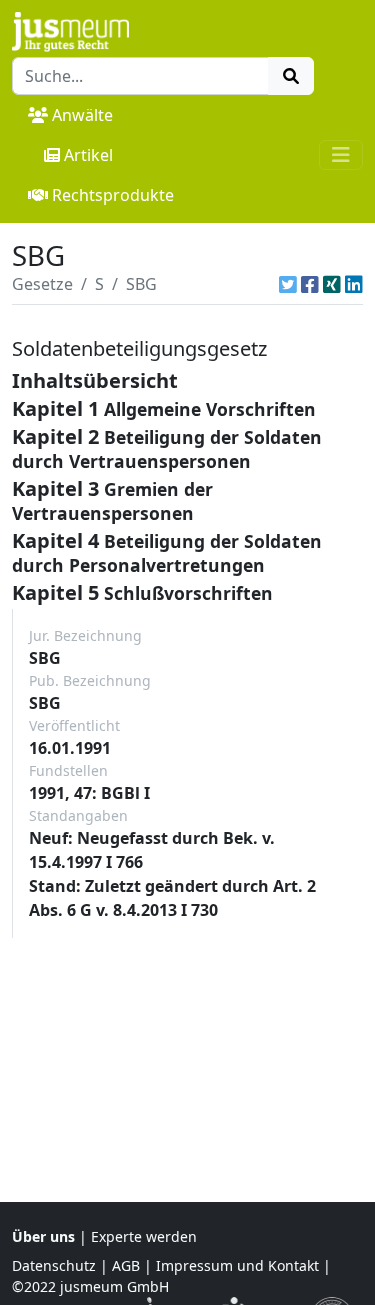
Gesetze (42, 284)
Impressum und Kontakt (237, 1265)
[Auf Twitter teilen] (288, 284)
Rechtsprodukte (113, 195)
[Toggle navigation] (341, 155)
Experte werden (144, 1236)
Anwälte (82, 115)
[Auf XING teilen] (332, 284)
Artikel (88, 155)
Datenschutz (54, 1265)
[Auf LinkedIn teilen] (354, 284)
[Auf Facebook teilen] (310, 284)
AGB (126, 1265)
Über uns (43, 1236)
